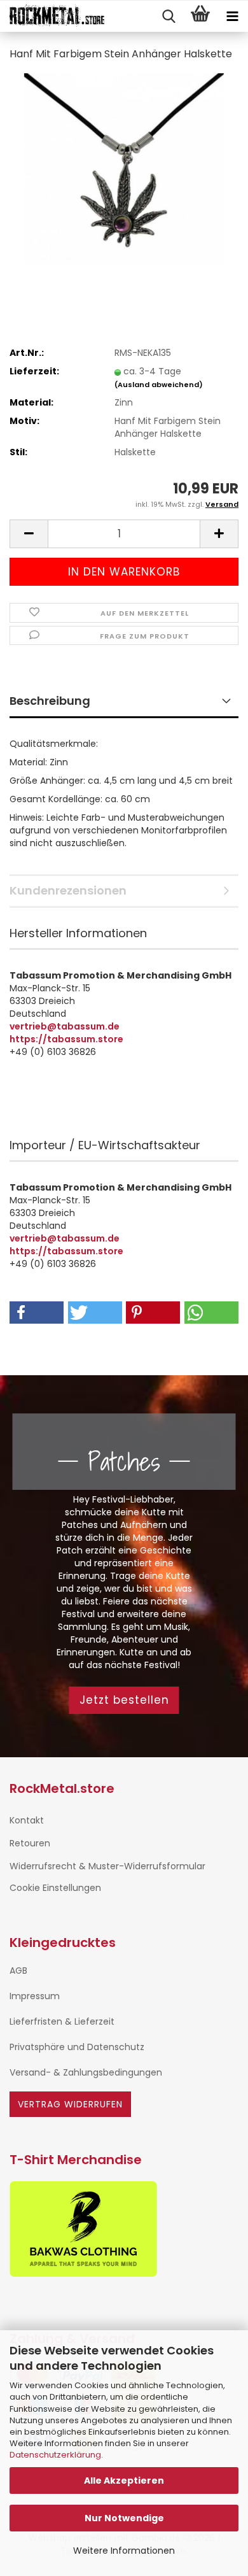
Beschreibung (50, 701)
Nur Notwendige (124, 2518)
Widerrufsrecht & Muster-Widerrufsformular (107, 1866)
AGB (18, 1971)
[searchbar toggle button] (169, 17)
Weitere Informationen (124, 2551)
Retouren (30, 1843)
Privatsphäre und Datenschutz (77, 2047)
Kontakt (27, 1820)
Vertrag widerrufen (70, 2104)
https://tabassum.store (66, 1039)
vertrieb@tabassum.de (65, 1026)
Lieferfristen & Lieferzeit (62, 2021)
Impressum (35, 1996)
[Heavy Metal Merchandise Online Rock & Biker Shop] (52, 17)
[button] (29, 534)
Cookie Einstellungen (55, 1888)
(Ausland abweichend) (159, 385)
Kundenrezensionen (68, 890)
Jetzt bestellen (124, 1700)
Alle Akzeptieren (124, 2480)
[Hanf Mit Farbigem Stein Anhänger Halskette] (124, 168)
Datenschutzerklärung (55, 2455)
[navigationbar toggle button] (232, 17)
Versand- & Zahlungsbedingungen (86, 2072)
